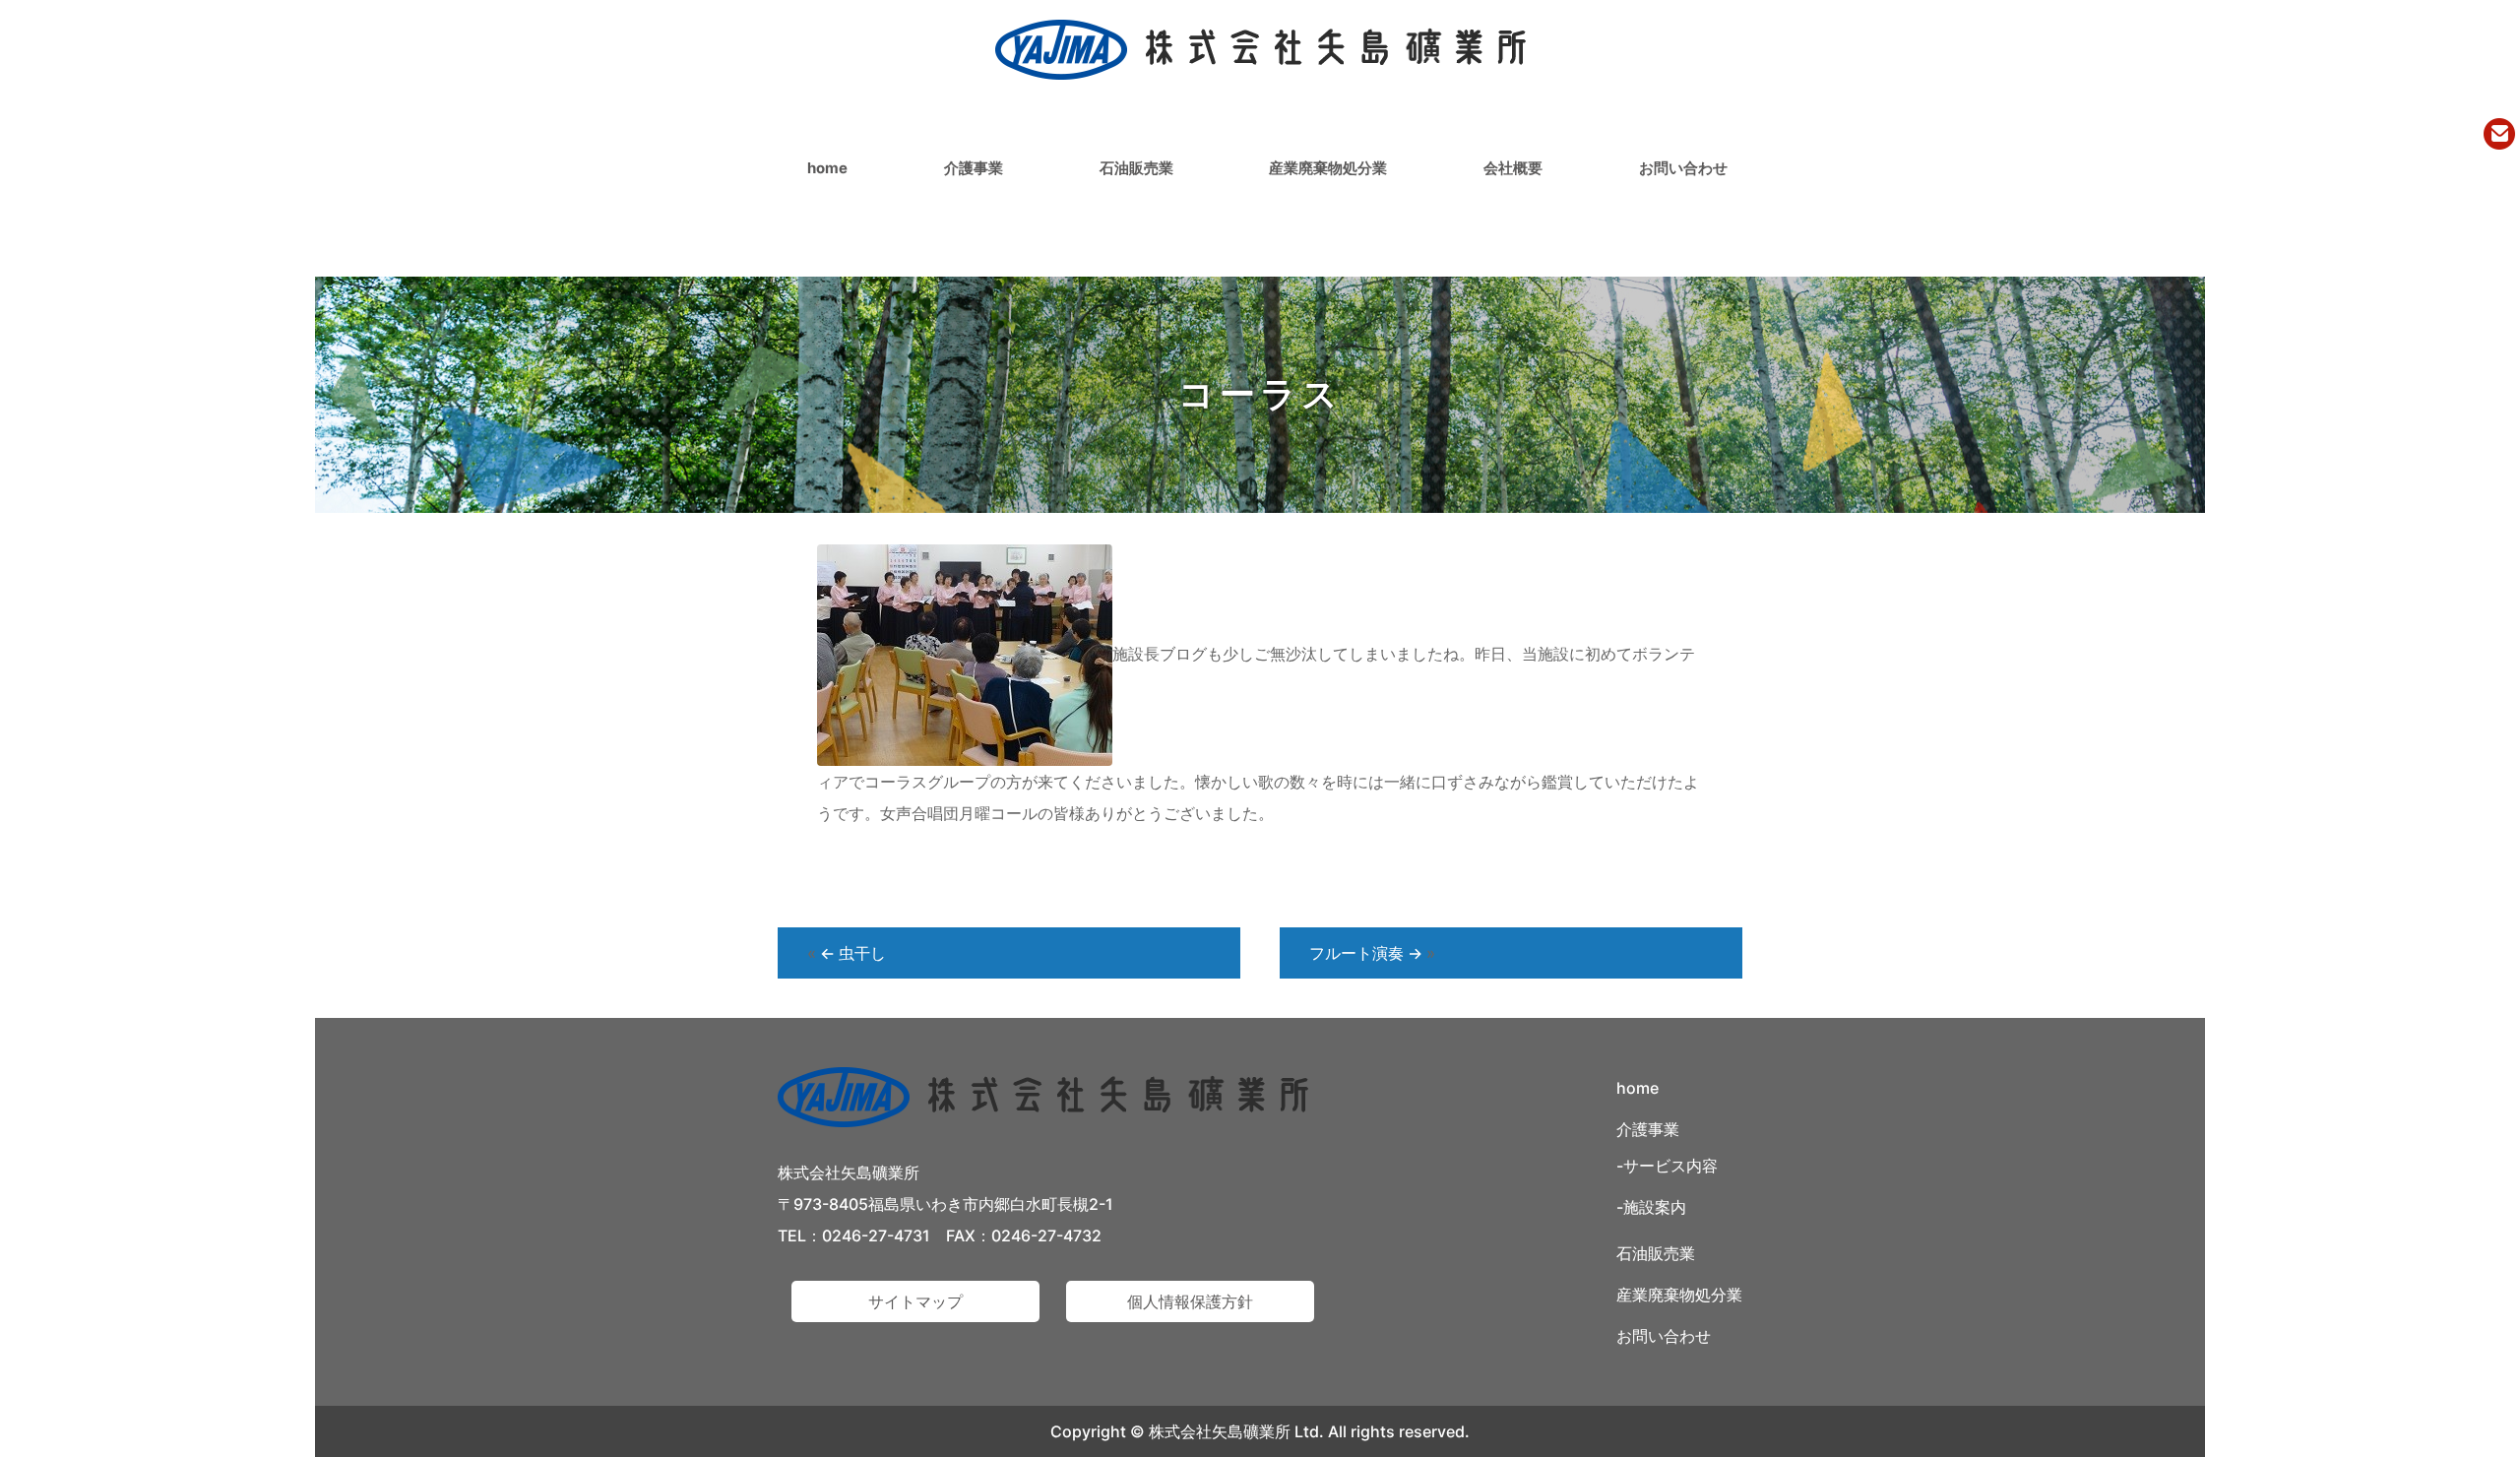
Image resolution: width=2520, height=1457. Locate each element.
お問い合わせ (1683, 168)
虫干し (853, 953)
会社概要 (1513, 168)
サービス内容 (1670, 1166)
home (827, 168)
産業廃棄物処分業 (1328, 168)
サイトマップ (915, 1301)
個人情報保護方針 (1190, 1301)
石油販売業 (1136, 168)
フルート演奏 (1366, 953)
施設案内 (1655, 1207)
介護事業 (974, 168)
